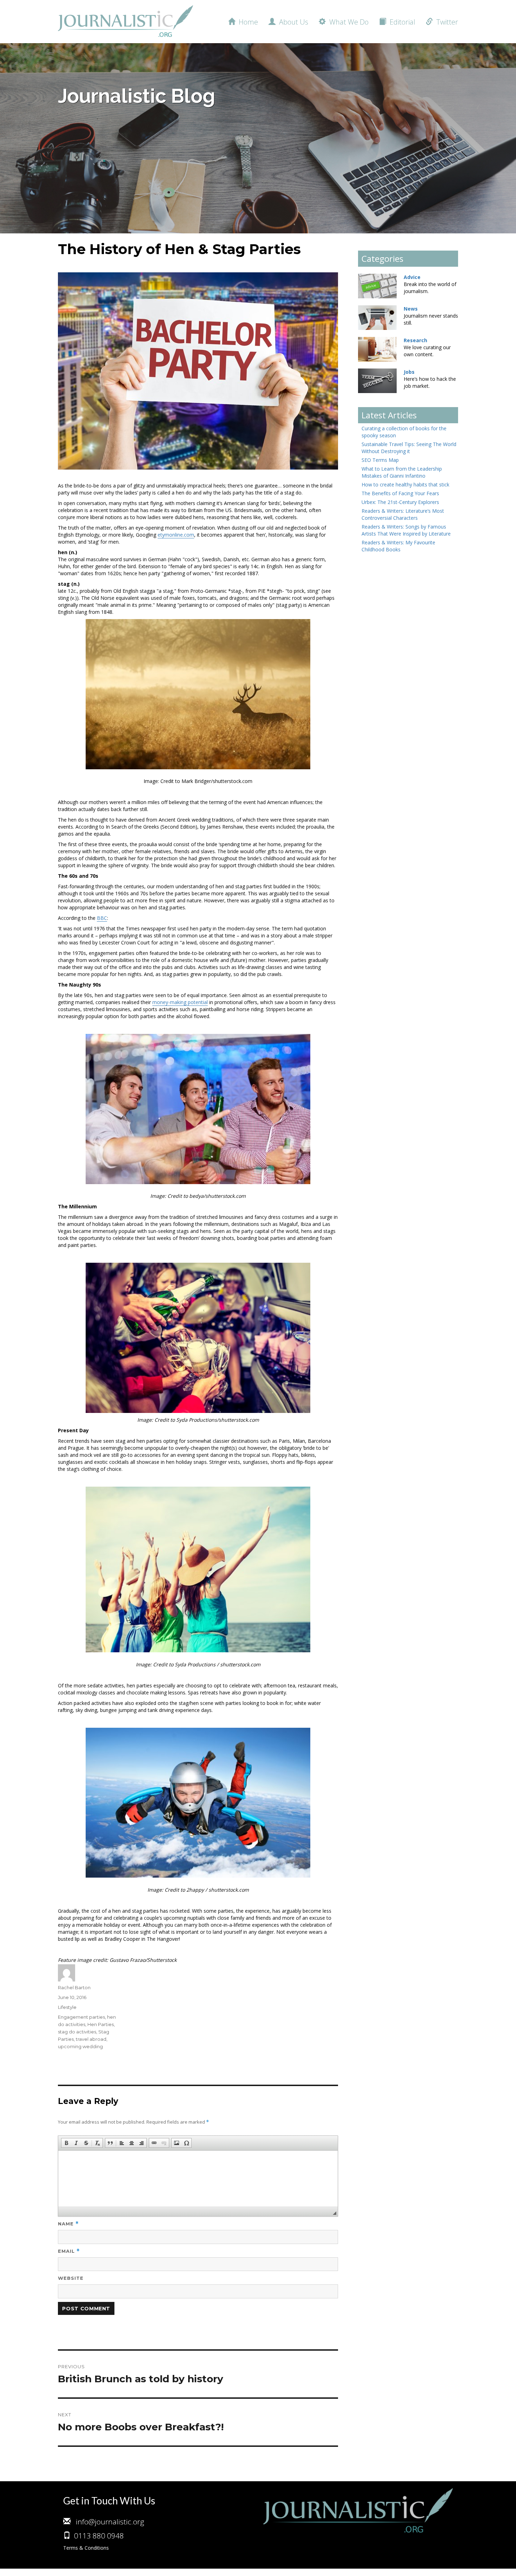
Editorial (401, 22)
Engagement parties (81, 2017)
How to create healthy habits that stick (405, 484)
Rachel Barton (74, 1987)
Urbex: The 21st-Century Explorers (400, 502)
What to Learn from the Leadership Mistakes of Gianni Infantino (402, 472)
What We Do (347, 22)
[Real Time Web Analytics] (14, 2572)
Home (247, 22)
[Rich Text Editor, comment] (198, 2179)
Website (71, 2278)
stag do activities (77, 2032)
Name (68, 2224)
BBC (102, 918)
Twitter (445, 22)
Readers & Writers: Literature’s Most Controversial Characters (403, 514)
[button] (66, 2143)
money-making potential (180, 1002)
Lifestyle (67, 2007)
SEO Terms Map (380, 460)
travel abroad (91, 2039)
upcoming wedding (80, 2046)
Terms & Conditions (86, 2548)
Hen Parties (101, 2024)
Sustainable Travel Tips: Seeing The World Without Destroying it (409, 448)
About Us (292, 22)
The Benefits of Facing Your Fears (400, 493)
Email (69, 2251)
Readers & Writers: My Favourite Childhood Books (398, 546)
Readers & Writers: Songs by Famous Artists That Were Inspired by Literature (406, 530)
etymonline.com (176, 535)
